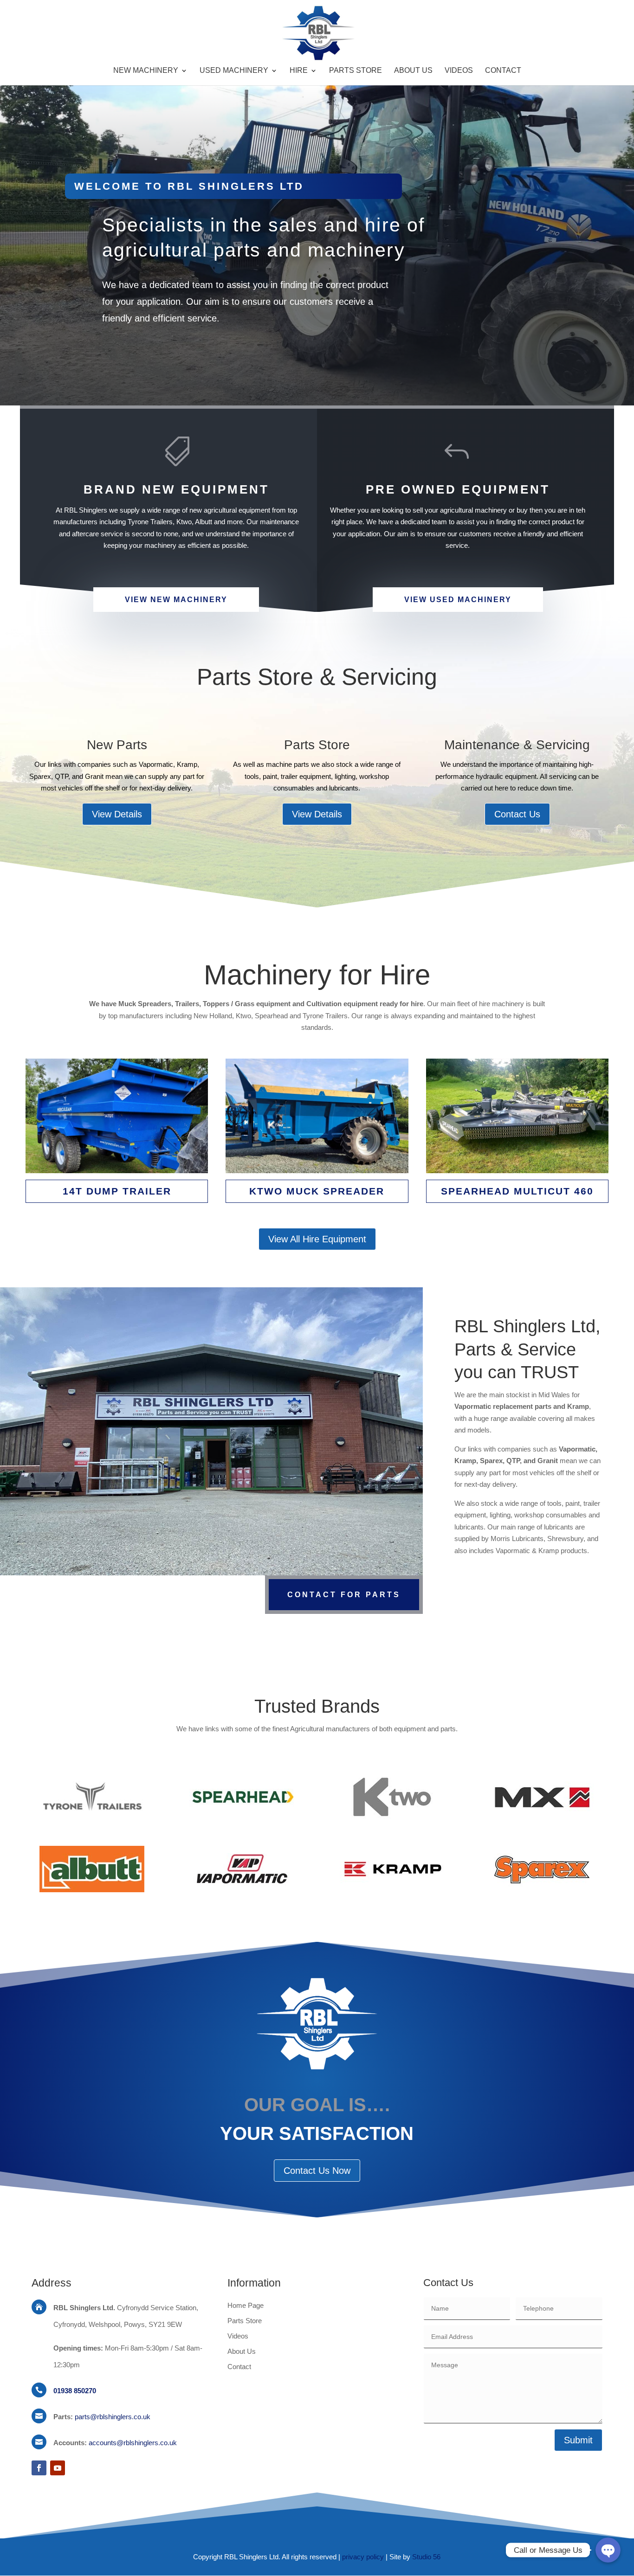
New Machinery (146, 71)
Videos (459, 71)
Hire (299, 71)
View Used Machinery (458, 600)
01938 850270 (75, 2391)
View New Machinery (176, 600)
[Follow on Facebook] (39, 2468)
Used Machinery (234, 71)
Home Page (246, 2305)
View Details (117, 814)
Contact (503, 71)
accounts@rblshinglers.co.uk (133, 2443)
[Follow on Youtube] (58, 2468)
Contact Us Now (317, 2171)
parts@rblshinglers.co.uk (113, 2417)
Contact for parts (344, 1595)
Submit (578, 2440)
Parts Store (356, 71)
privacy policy (363, 2557)
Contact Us (517, 814)
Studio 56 (426, 2557)
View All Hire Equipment (317, 1239)
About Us (413, 71)
